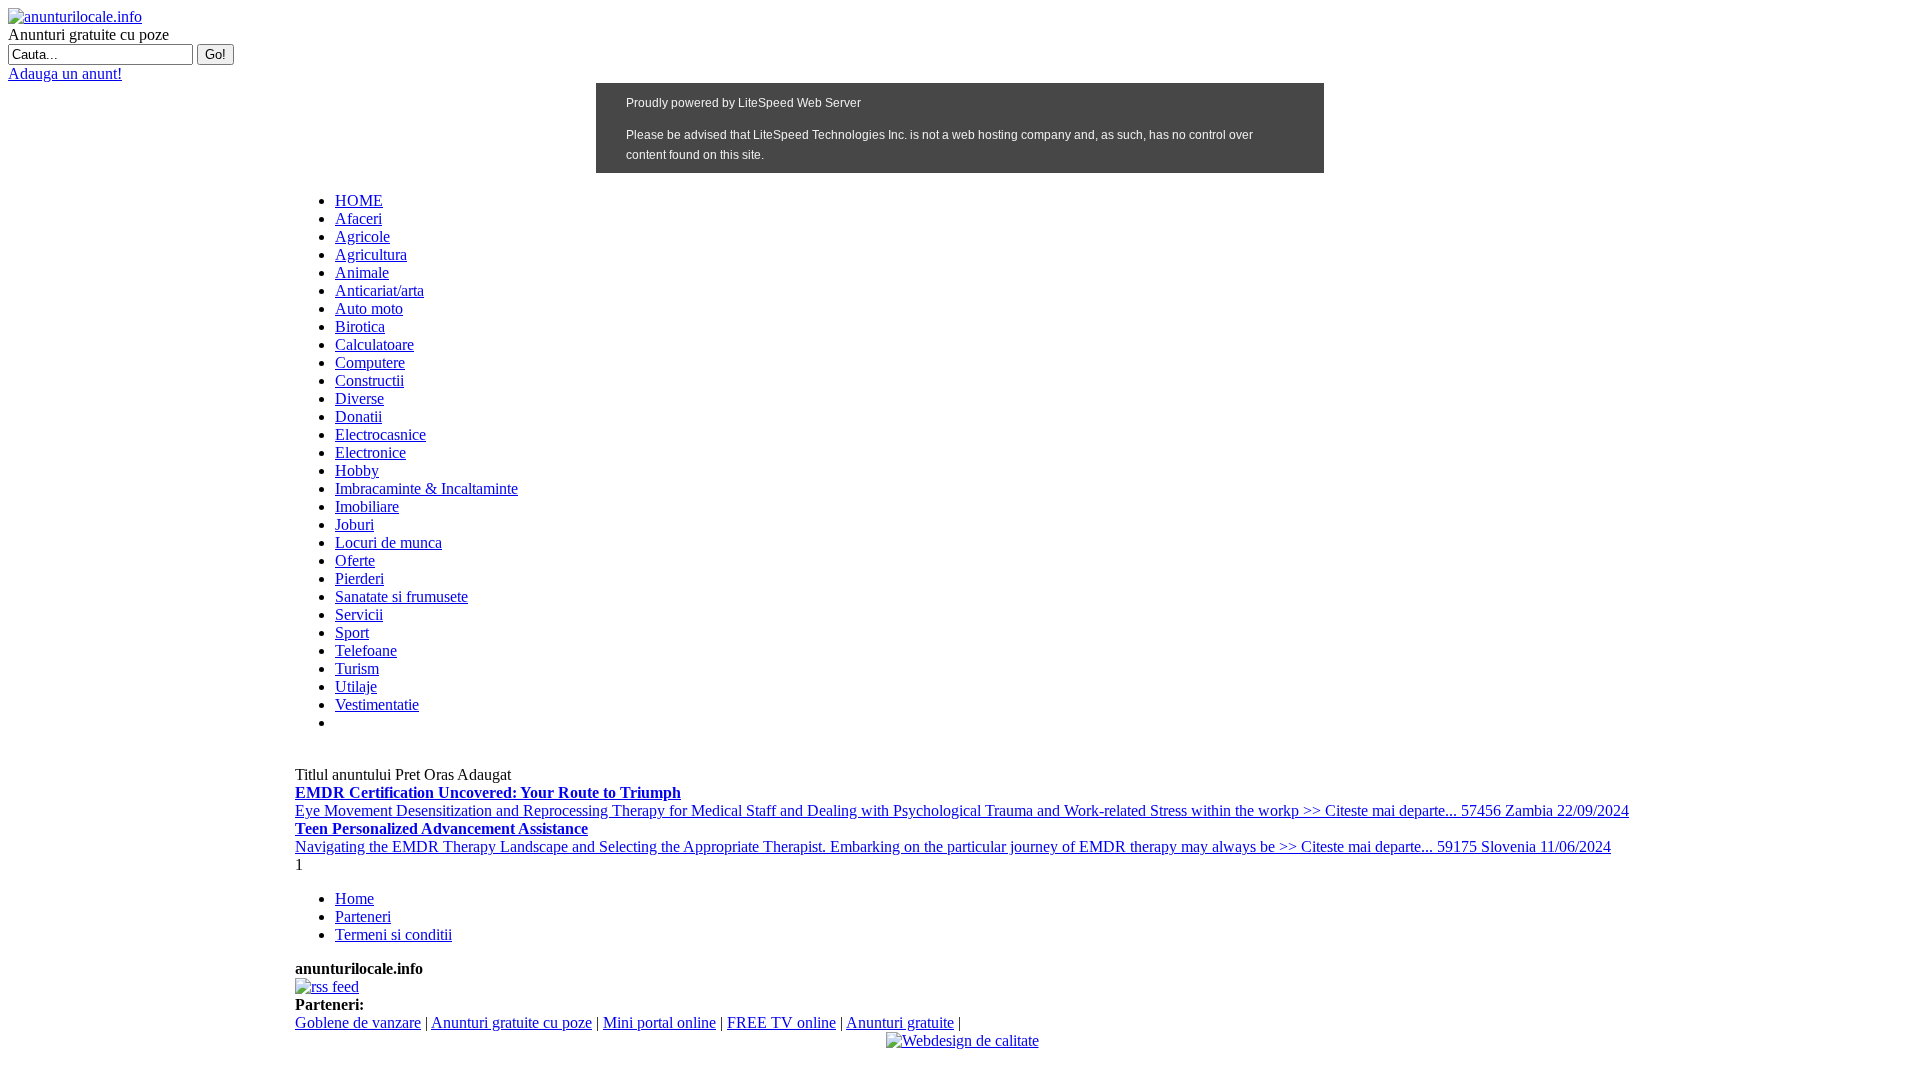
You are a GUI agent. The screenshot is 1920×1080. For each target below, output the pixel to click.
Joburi (354, 524)
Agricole (362, 236)
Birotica (360, 326)
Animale (362, 272)
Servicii (359, 614)
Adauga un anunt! (65, 73)
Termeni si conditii (393, 934)
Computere (370, 362)
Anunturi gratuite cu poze (511, 1022)
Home (354, 898)
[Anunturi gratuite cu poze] (75, 16)
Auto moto (369, 308)
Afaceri (358, 218)
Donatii (358, 416)
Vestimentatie (377, 704)
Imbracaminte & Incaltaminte (426, 488)
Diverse (359, 398)
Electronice (370, 452)
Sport (352, 632)
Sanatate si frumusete (401, 596)
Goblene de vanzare (358, 1022)
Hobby (357, 470)
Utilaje (356, 686)
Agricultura (371, 254)
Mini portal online (659, 1022)
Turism (357, 668)
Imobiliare (367, 506)
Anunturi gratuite (900, 1022)
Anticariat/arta (379, 290)
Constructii (369, 380)
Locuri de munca (388, 542)
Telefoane (366, 650)
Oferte (355, 560)
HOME (359, 200)
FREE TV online (781, 1022)
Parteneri (363, 916)
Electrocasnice (380, 434)
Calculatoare (374, 344)
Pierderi (359, 578)
